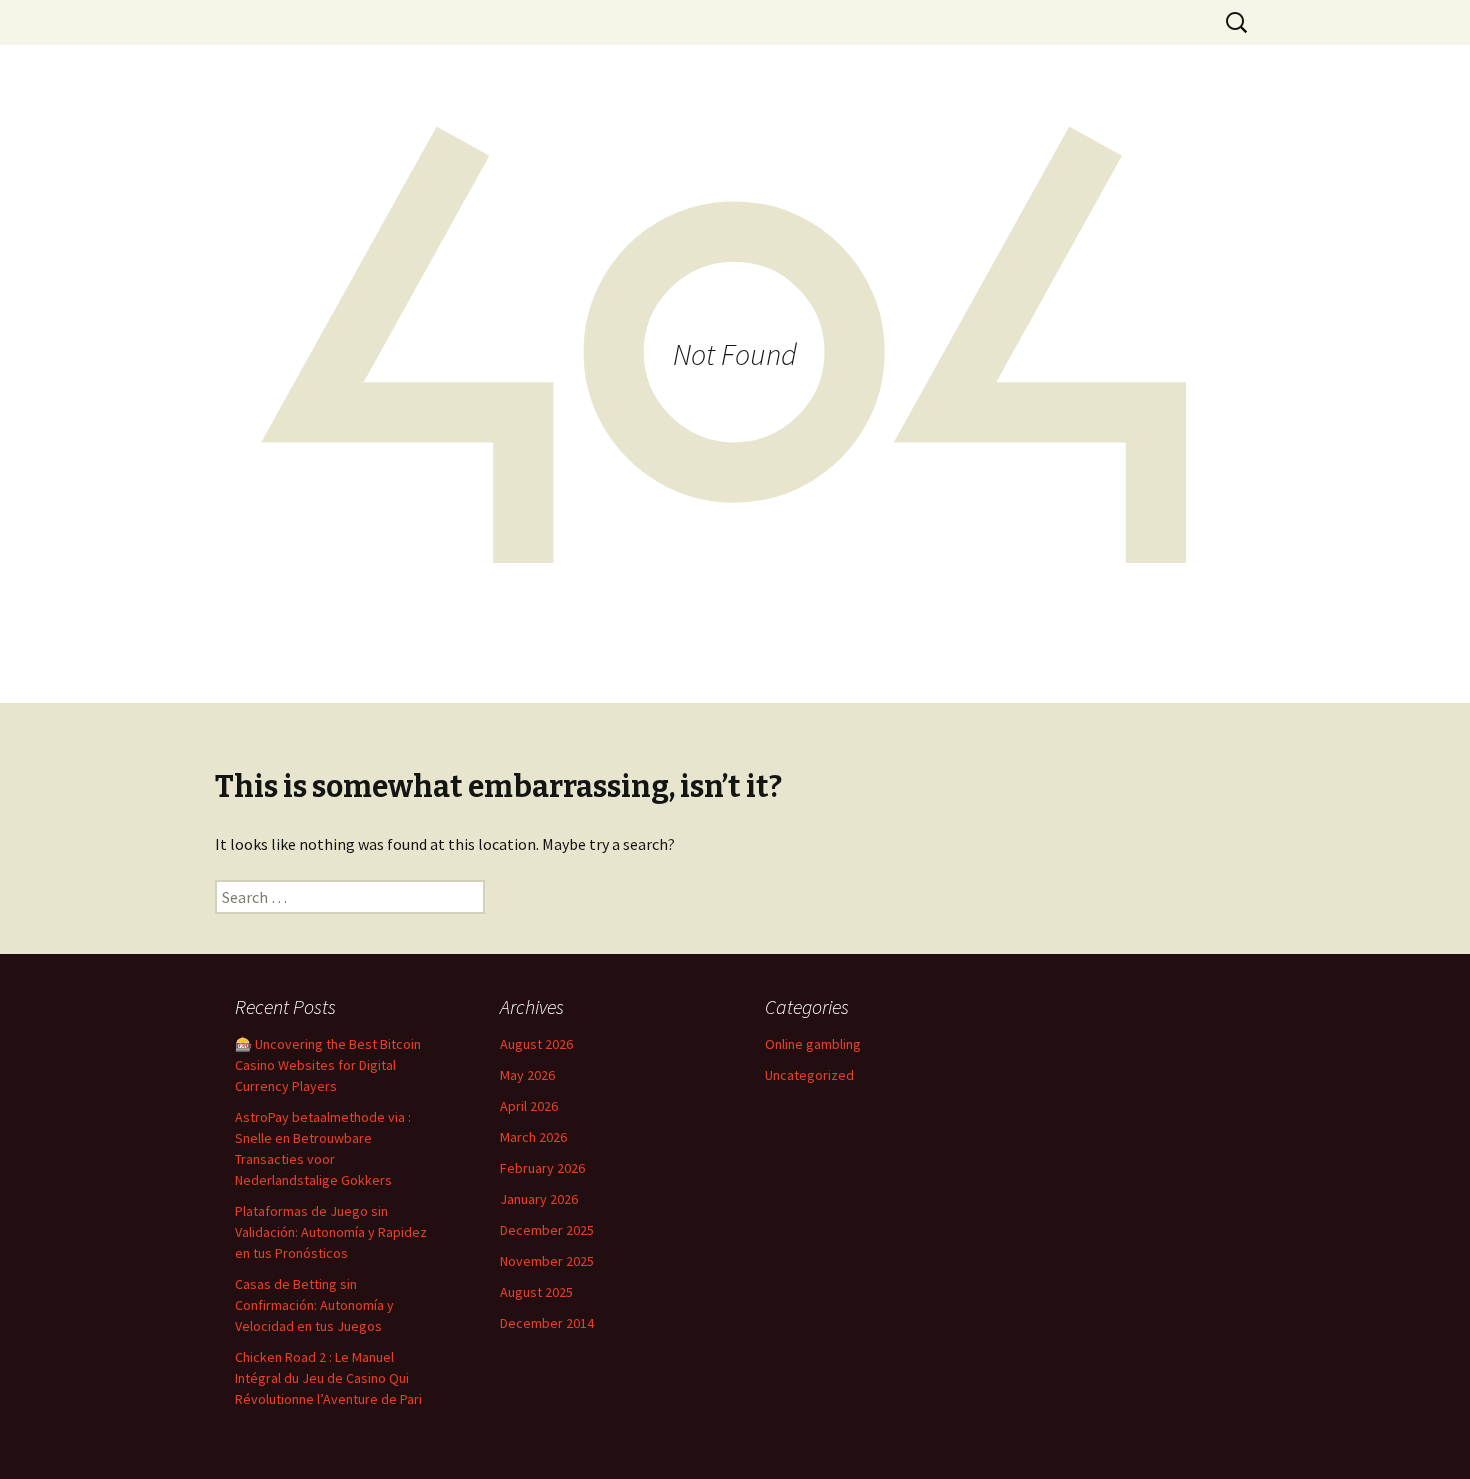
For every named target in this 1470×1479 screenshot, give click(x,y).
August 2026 (536, 1044)
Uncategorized (809, 1075)
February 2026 (542, 1168)
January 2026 (539, 1199)
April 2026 (529, 1106)
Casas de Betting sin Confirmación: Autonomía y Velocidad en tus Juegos (314, 1305)
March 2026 (533, 1137)
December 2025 (547, 1230)
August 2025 (536, 1292)
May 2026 (527, 1075)
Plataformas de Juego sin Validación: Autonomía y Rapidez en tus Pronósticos (331, 1232)
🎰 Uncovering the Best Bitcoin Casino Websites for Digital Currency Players (328, 1065)
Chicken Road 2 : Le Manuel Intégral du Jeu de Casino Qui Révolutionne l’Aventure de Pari (328, 1378)
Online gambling (813, 1044)
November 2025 (547, 1261)
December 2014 (547, 1323)
